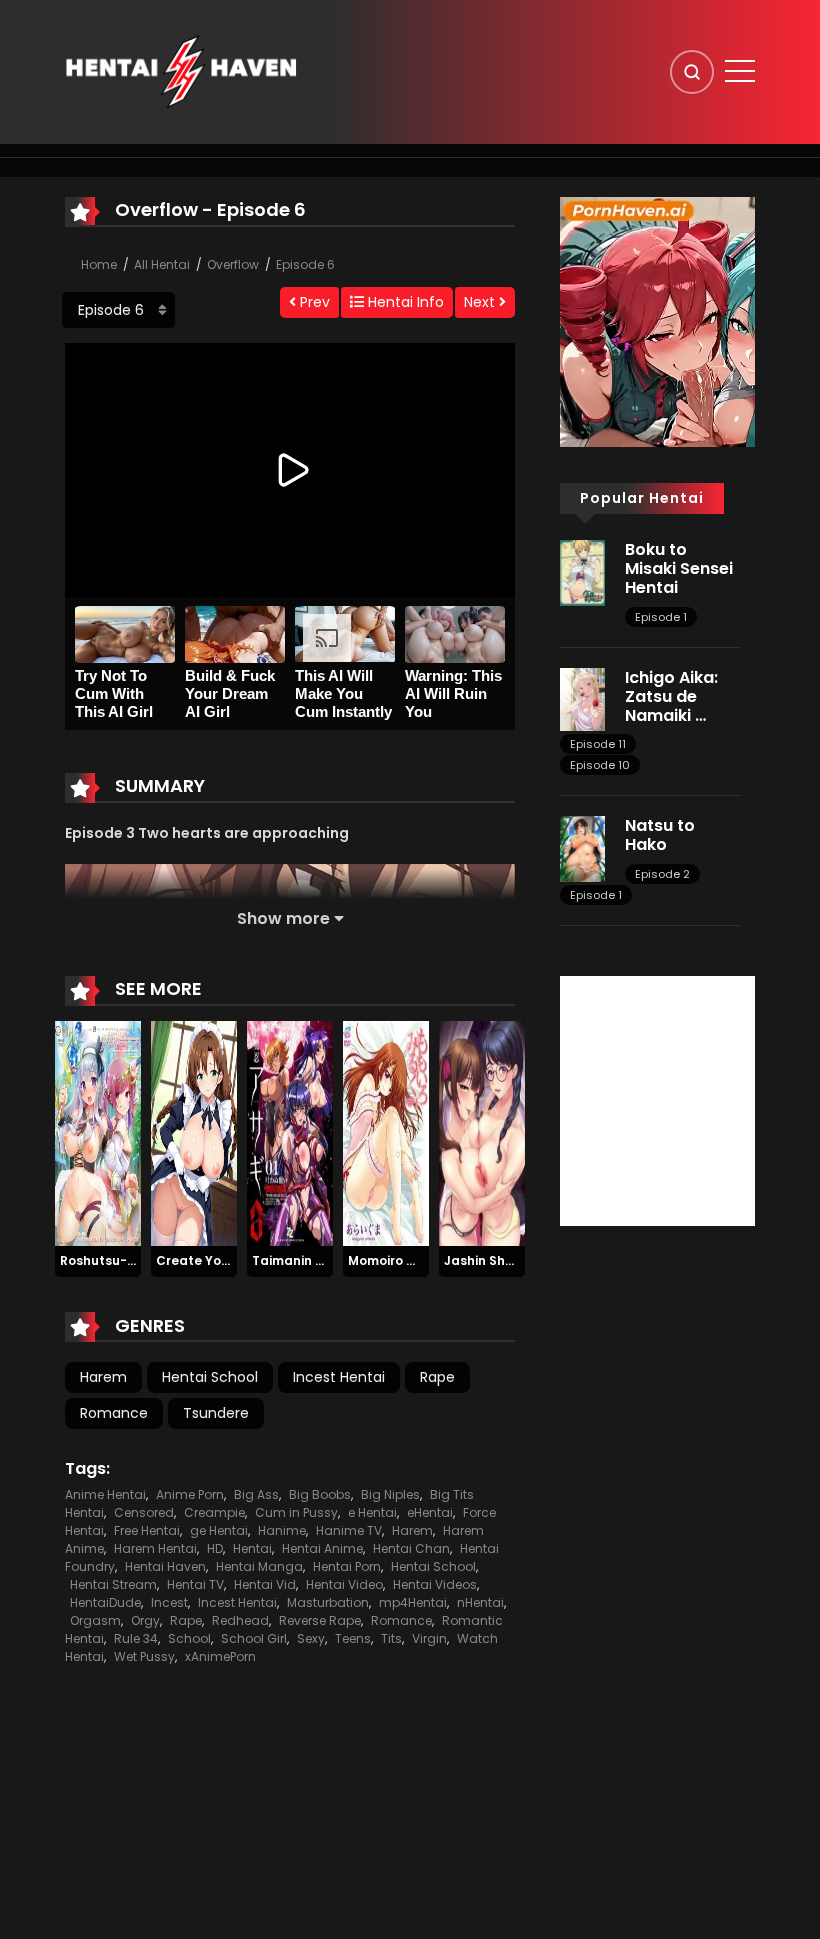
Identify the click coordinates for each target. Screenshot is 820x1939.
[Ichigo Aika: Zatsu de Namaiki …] (582, 698)
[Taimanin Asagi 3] (290, 1133)
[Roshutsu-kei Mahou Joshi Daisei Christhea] (98, 1133)
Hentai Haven (165, 1566)
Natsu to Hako (660, 835)
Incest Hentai (339, 1377)
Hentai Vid (265, 1584)
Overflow (233, 264)
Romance (114, 1413)
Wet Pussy (144, 1656)
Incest (169, 1602)
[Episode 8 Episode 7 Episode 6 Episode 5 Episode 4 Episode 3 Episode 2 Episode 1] (118, 310)
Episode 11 (598, 744)
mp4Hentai (413, 1602)
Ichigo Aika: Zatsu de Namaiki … (671, 696)
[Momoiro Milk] (386, 1133)
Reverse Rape (320, 1620)
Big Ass (256, 1494)
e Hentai (372, 1512)
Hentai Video (344, 1584)
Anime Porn (190, 1494)
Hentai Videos (435, 1584)
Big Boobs (320, 1494)
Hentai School (210, 1377)
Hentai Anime (322, 1548)
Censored (144, 1512)
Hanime (282, 1530)
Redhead (240, 1620)
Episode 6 (305, 264)
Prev (313, 302)
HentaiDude (105, 1602)
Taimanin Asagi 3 (307, 1260)
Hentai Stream (113, 1584)
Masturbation (328, 1602)
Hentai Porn (347, 1566)
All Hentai (162, 264)
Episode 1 (661, 617)
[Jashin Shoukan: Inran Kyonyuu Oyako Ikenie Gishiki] (482, 1133)
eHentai (430, 1512)
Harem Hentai (155, 1548)
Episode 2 (662, 874)
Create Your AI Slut (217, 1260)
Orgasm (95, 1620)
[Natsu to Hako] (582, 848)
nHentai (480, 1602)
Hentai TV (195, 1584)
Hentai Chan (411, 1548)
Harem (103, 1377)
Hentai (252, 1548)
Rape (437, 1377)
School (189, 1638)
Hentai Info (404, 302)
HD (215, 1548)
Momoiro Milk (389, 1260)
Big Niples (390, 1494)
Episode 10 (600, 765)
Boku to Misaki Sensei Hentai (679, 568)
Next (481, 302)
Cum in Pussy (296, 1512)
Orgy (145, 1620)
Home (99, 264)
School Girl (254, 1638)
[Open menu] (740, 71)
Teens (353, 1638)
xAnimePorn (220, 1656)
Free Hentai (147, 1530)
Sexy (311, 1638)
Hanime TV (349, 1530)
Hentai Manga (259, 1566)
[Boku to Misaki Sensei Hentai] (582, 572)
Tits (391, 1638)
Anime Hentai (105, 1494)
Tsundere (216, 1413)
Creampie (214, 1512)
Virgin (429, 1638)
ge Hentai (219, 1530)
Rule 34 (136, 1638)
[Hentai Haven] (181, 71)
